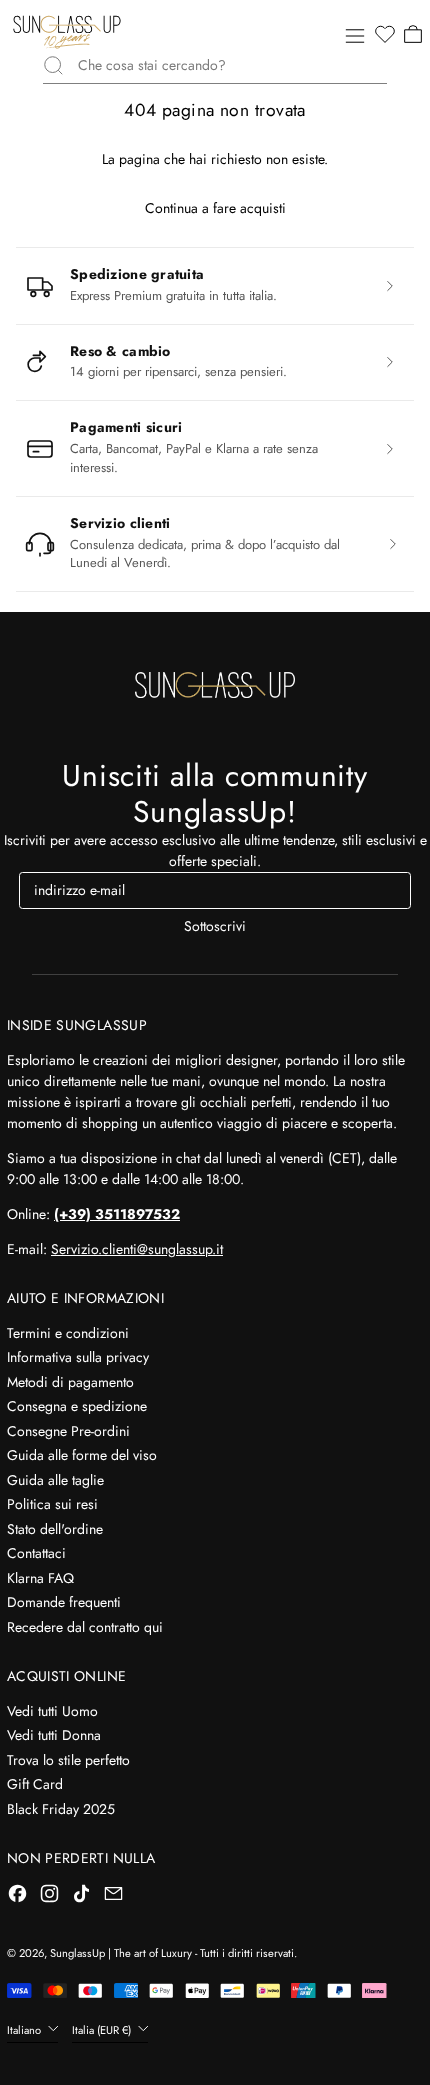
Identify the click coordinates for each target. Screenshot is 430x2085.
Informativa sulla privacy (78, 1357)
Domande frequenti (64, 1602)
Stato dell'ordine (55, 1529)
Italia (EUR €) (103, 2030)
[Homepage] (67, 32)
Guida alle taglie (55, 1480)
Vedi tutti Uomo (52, 1711)
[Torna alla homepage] (215, 685)
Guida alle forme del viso (82, 1455)
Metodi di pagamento (70, 1382)
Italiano (25, 2030)
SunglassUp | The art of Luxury (121, 1953)
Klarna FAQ (40, 1578)
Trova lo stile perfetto (68, 1760)
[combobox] (232, 65)
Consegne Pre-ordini (68, 1431)
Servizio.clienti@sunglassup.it (137, 1249)
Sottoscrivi (215, 926)
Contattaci (36, 1553)
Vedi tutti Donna (54, 1735)
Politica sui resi (52, 1504)
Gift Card (35, 1784)
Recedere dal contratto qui (85, 1627)
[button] (384, 35)
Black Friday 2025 (61, 1809)
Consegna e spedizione (77, 1406)
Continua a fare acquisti (215, 208)
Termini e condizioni (68, 1333)
